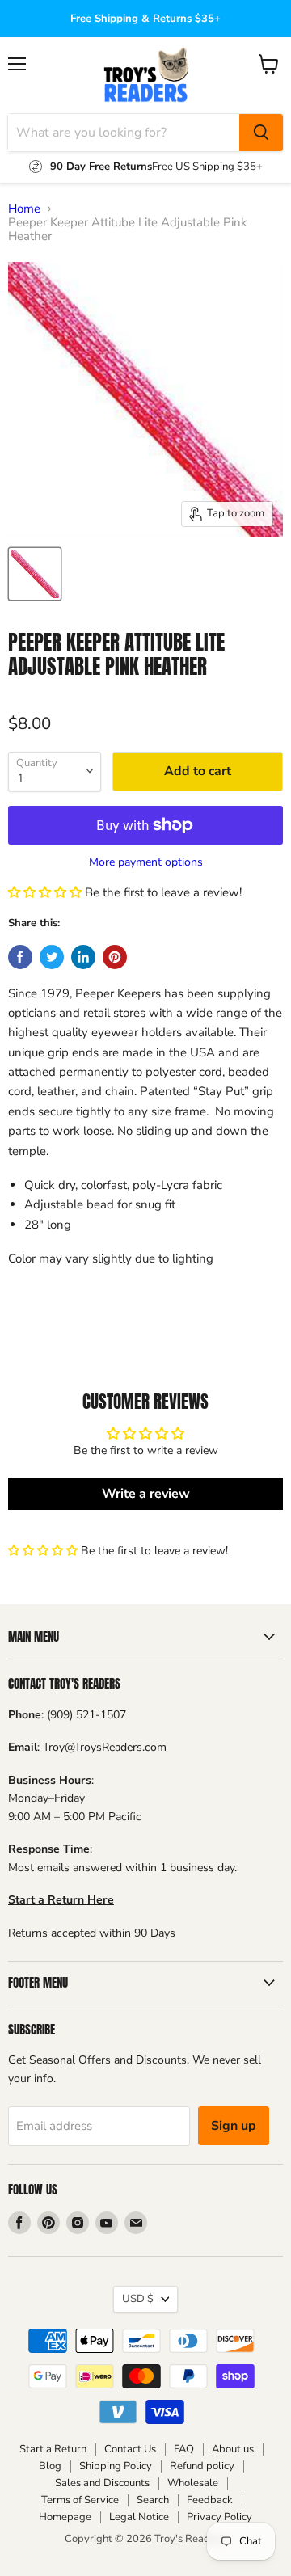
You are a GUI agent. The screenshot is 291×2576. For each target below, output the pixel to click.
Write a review (146, 1494)
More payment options (146, 862)
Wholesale (193, 2483)
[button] (45, 892)
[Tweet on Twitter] (52, 957)
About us (233, 2449)
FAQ (184, 2449)
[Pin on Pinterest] (115, 957)
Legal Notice (139, 2517)
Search (153, 2500)
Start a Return (53, 2449)
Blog (50, 2466)
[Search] (261, 133)
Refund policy (202, 2466)
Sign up (234, 2126)
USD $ (138, 2299)
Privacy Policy (219, 2517)
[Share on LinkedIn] (83, 957)
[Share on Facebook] (20, 957)
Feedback (210, 2500)
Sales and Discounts (102, 2483)
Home (24, 209)
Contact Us (130, 2449)
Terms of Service (80, 2500)
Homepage (65, 2517)
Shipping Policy (116, 2466)
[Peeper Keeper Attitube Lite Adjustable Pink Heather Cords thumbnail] (35, 574)
